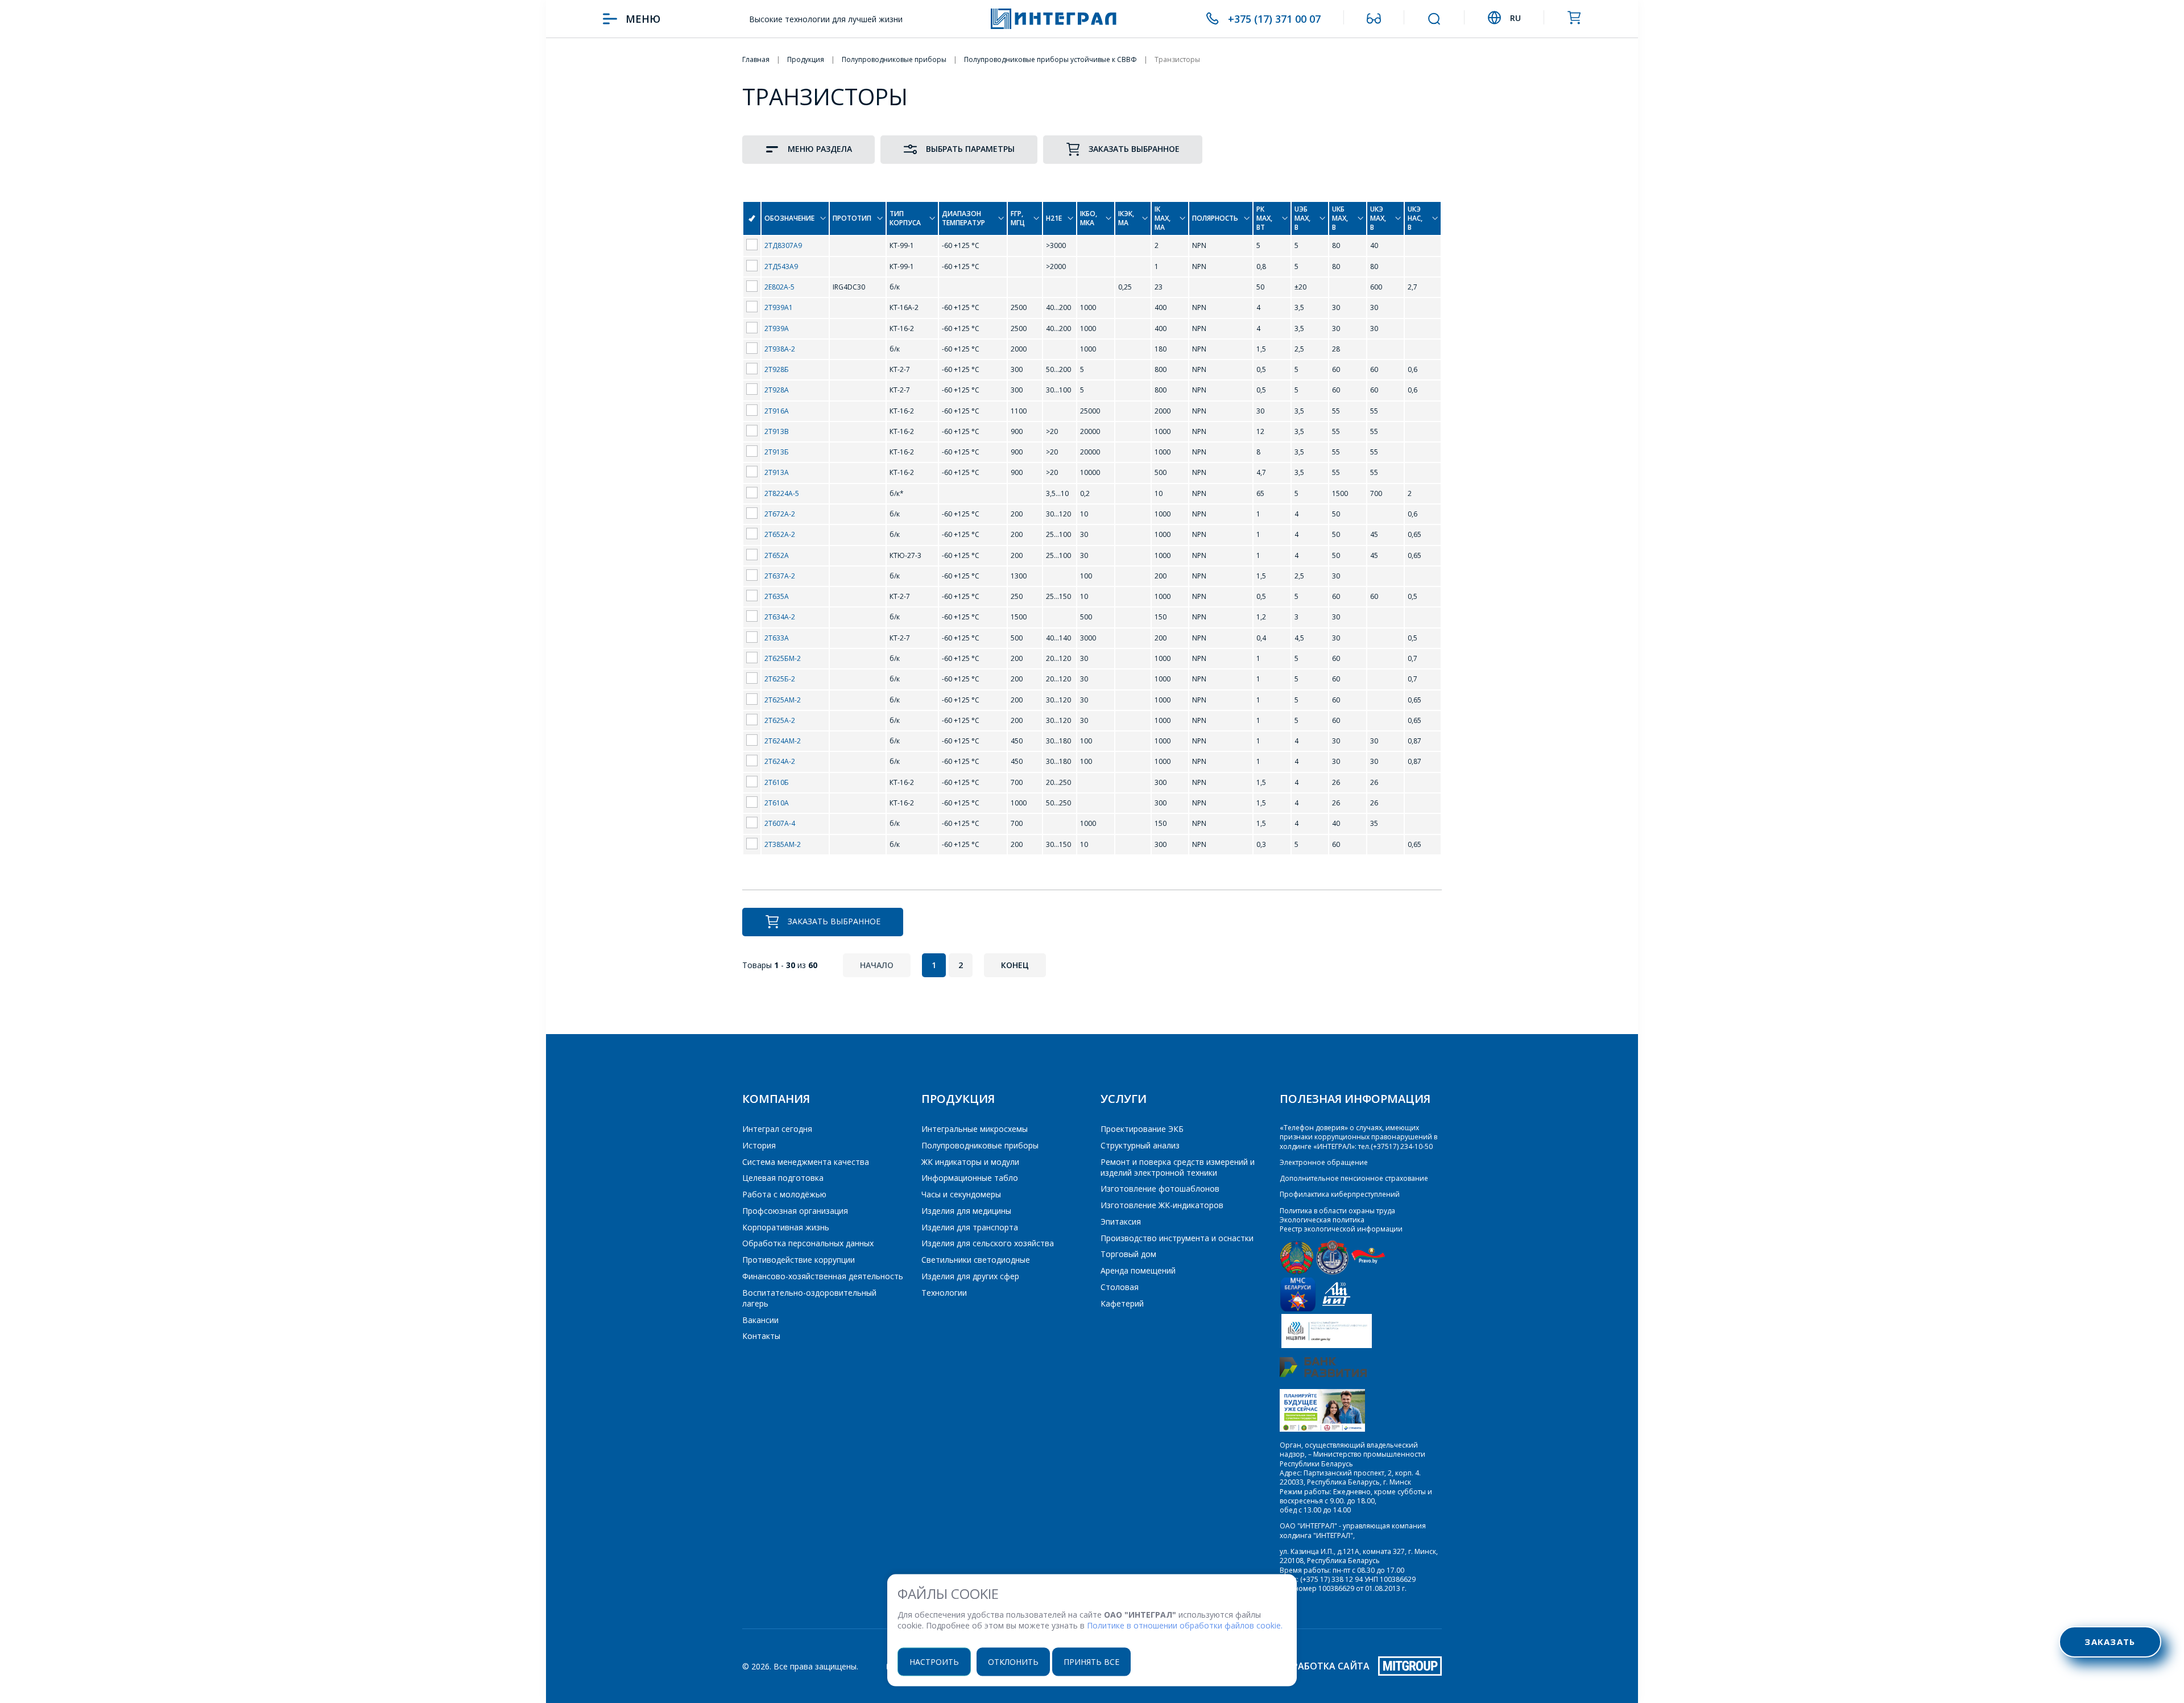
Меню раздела (820, 149)
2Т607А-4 (780, 823)
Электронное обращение (1324, 1162)
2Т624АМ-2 (783, 741)
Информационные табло (970, 1178)
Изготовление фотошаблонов (1160, 1189)
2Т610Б (777, 782)
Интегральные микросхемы (975, 1129)
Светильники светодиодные (976, 1260)
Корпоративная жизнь (786, 1227)
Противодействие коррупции (799, 1260)
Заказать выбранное (1134, 149)
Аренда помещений (1138, 1270)
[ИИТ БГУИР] (1336, 1309)
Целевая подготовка (783, 1178)
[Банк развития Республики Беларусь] (1323, 1375)
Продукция (958, 1099)
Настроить (934, 1661)
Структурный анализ (1140, 1145)
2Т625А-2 (780, 720)
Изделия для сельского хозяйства (988, 1243)
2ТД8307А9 (783, 245)
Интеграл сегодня (777, 1129)
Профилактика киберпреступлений (1340, 1194)
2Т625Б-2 (780, 679)
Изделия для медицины (966, 1211)
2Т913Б (777, 452)
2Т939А (777, 328)
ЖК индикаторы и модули (970, 1162)
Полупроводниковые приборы (980, 1145)
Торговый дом (1128, 1254)
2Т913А (777, 472)
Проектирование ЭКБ (1142, 1129)
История (759, 1145)
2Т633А (777, 638)
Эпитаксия (1121, 1222)
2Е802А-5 (779, 287)
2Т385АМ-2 (783, 844)
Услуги (1124, 1099)
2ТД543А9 (781, 266)
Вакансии (760, 1320)
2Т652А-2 (780, 534)
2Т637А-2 (780, 576)
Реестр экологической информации (1341, 1229)
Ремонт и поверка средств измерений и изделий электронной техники (1178, 1167)
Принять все (1091, 1661)
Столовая (1120, 1287)
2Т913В (777, 431)
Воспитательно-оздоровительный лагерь (809, 1298)
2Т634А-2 (780, 617)
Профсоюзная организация (795, 1211)
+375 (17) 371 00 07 (1274, 19)
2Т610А (777, 803)
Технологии (944, 1293)
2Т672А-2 (780, 514)
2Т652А (777, 555)
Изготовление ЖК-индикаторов (1162, 1205)
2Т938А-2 (780, 349)
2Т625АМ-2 (783, 700)
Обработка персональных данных (808, 1243)
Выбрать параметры (970, 149)
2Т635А (777, 596)
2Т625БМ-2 (783, 658)
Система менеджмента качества (806, 1162)
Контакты (761, 1336)
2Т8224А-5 (782, 493)
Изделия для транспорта (970, 1227)
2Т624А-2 (780, 761)
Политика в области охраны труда (1337, 1211)
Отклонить (1013, 1661)
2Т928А (777, 390)
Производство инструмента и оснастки (1177, 1238)
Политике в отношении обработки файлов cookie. (1185, 1625)
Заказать (2110, 1642)
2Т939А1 (779, 307)
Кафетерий (1122, 1303)
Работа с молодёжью (784, 1194)
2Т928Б (777, 369)
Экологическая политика (1322, 1220)
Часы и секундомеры (961, 1194)
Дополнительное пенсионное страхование (1354, 1178)
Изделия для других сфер (970, 1276)
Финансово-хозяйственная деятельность (823, 1276)
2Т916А (777, 411)
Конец (1015, 965)
